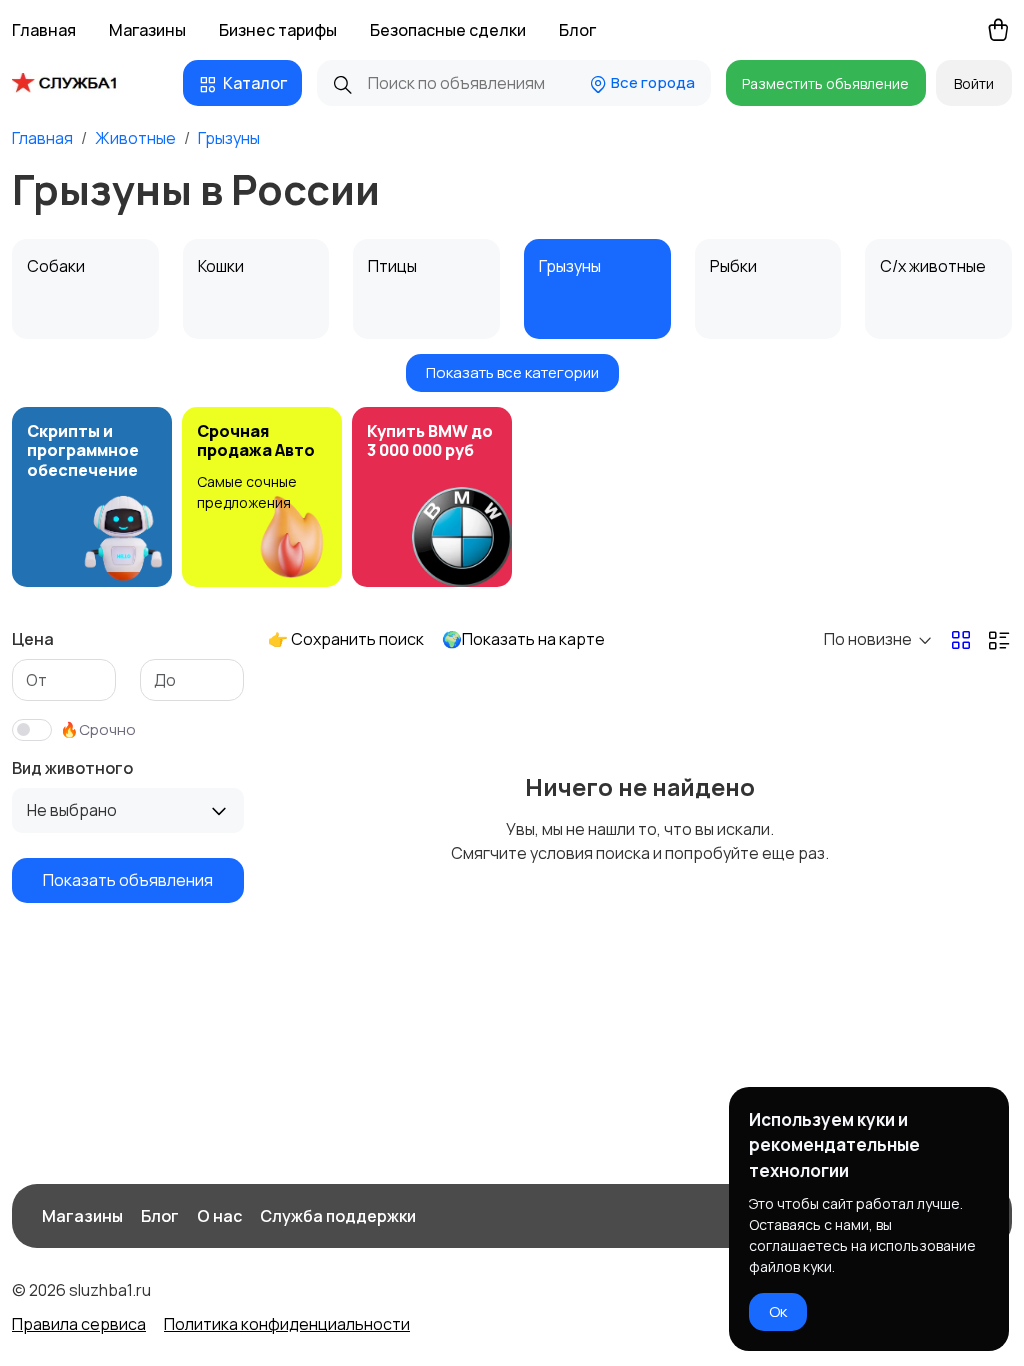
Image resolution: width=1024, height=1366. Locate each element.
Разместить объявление (825, 83)
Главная (44, 30)
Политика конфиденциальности (287, 1324)
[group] (92, 497)
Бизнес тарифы (278, 30)
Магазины (147, 30)
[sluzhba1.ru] (79, 83)
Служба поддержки (338, 1216)
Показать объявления (128, 880)
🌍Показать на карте (523, 639)
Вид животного (72, 768)
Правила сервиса (79, 1324)
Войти (974, 83)
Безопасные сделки (448, 30)
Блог (577, 30)
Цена (33, 639)
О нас (219, 1216)
